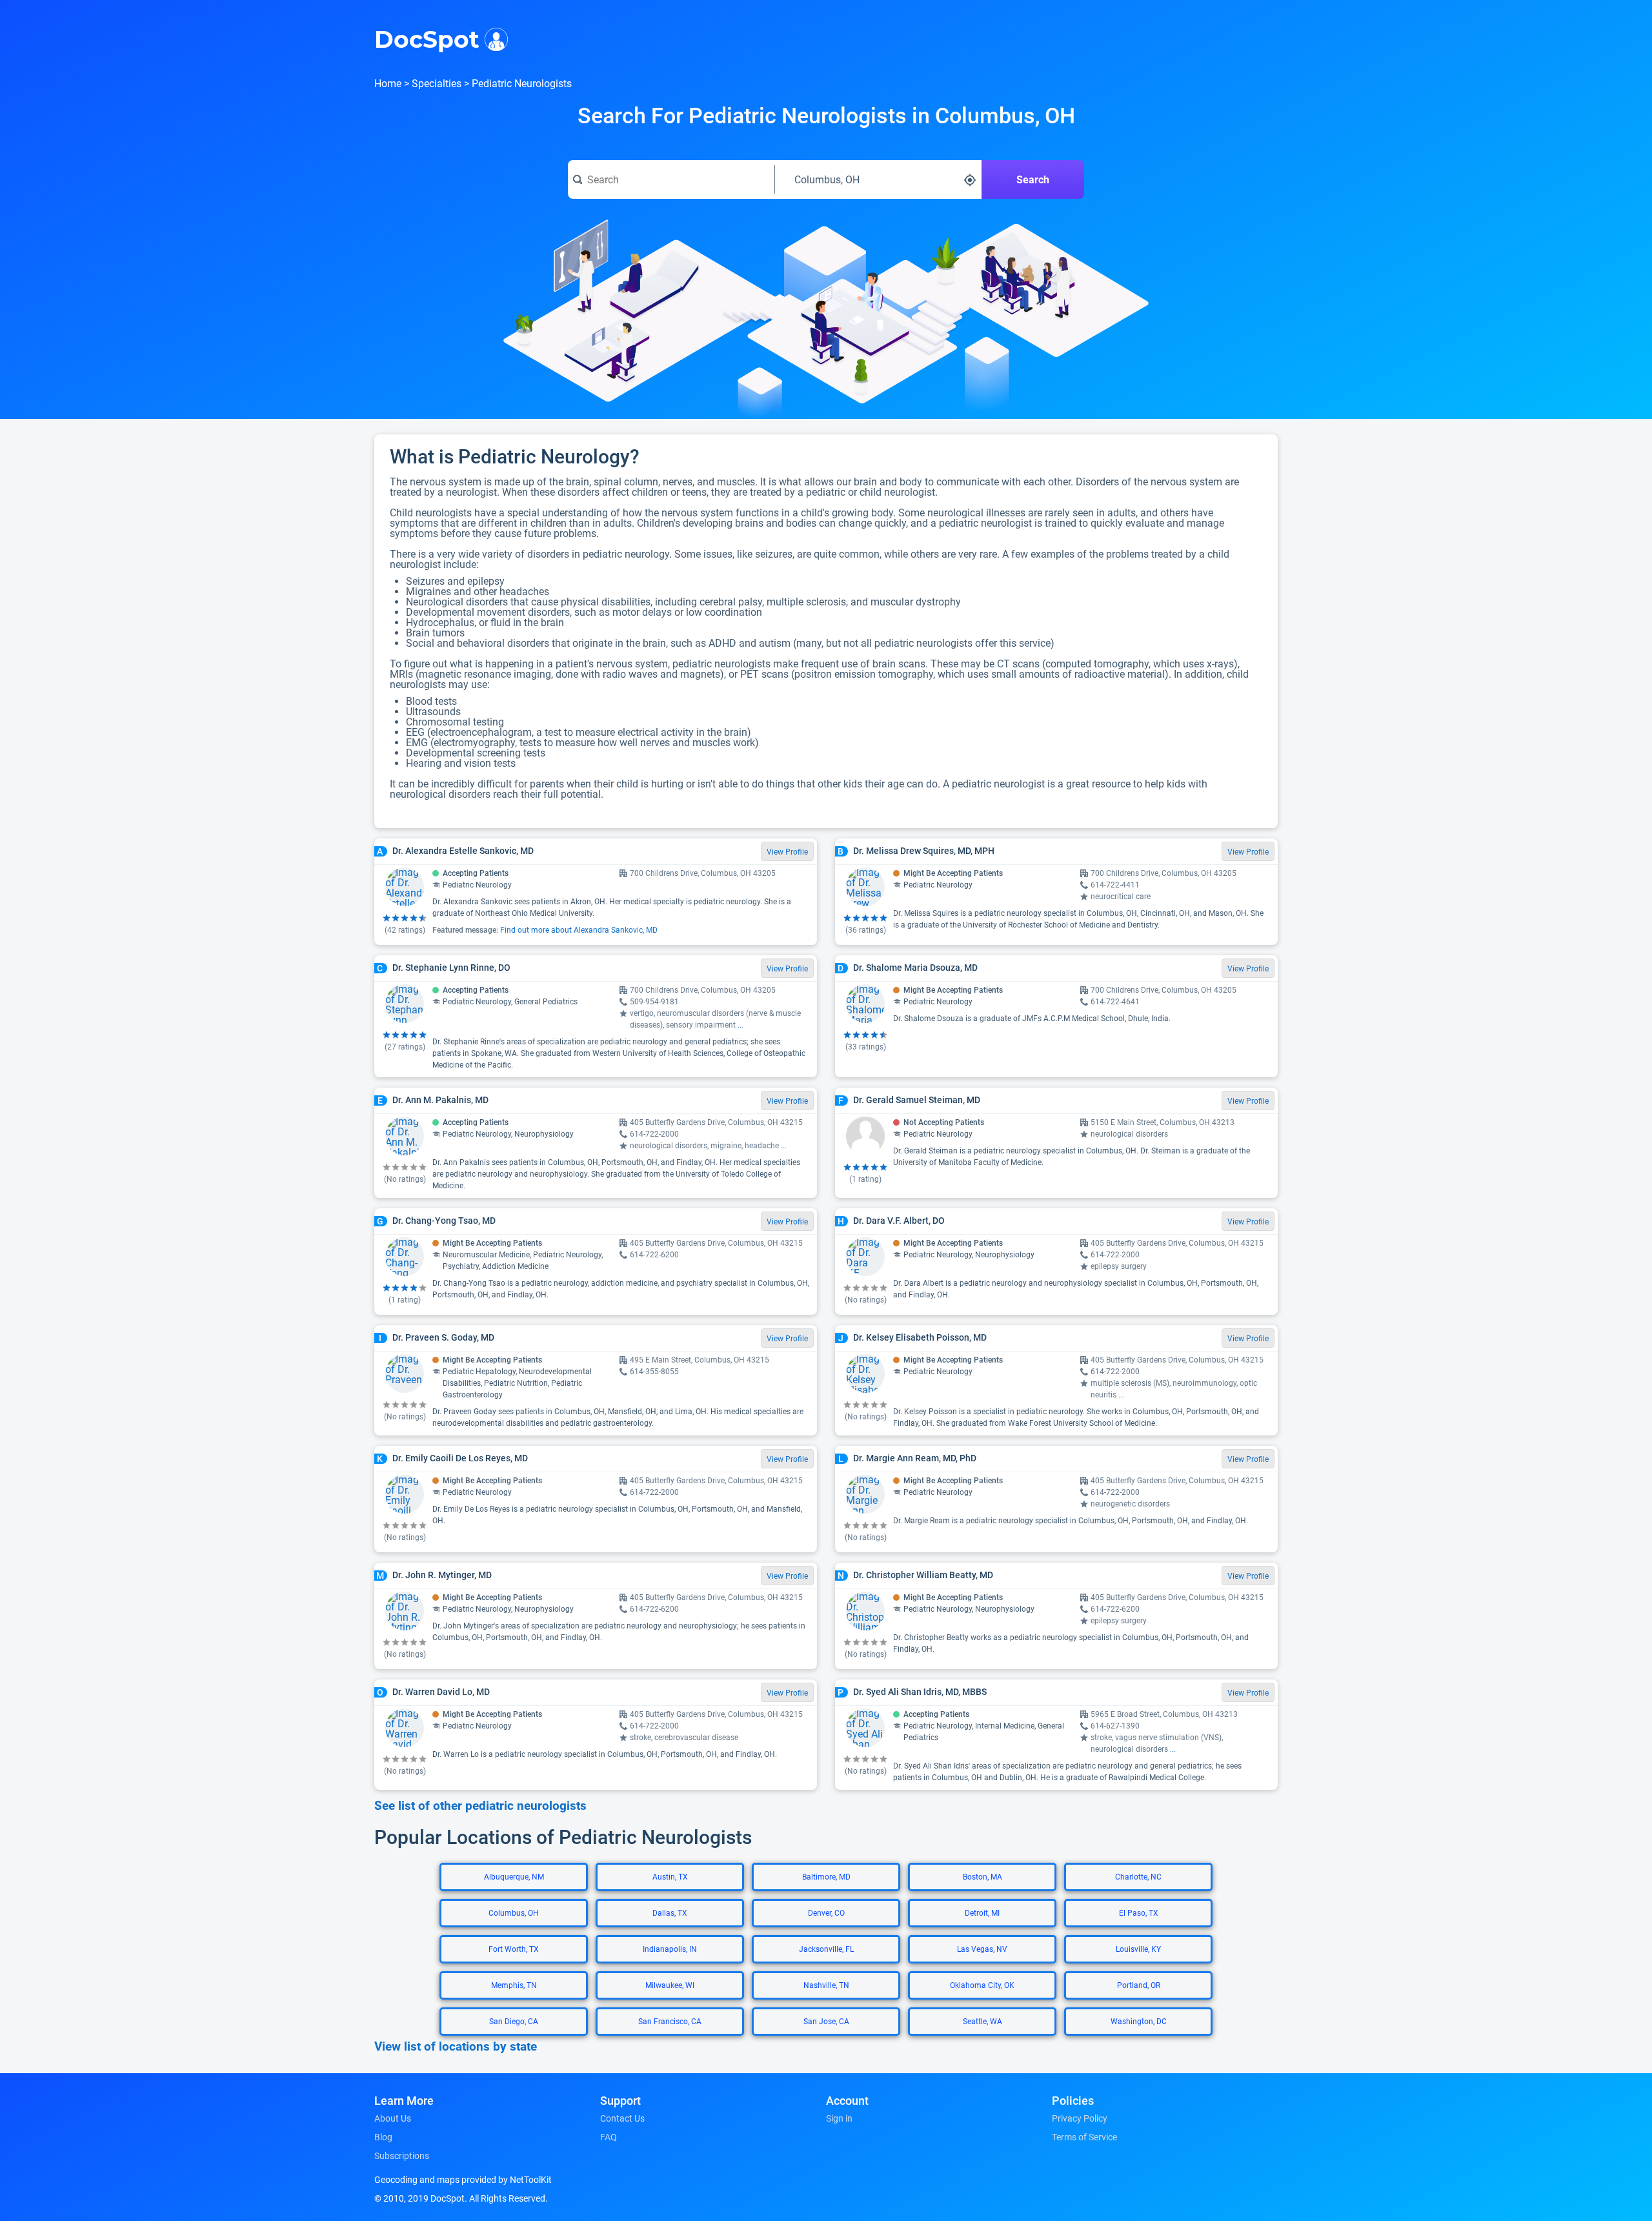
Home (388, 84)
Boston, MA (982, 1877)
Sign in (839, 2118)
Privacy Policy (1080, 2118)
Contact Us (622, 2118)
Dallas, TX (670, 1913)
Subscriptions (402, 2156)
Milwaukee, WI (670, 1985)
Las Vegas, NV (982, 1949)
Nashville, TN (826, 1985)
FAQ (609, 2137)
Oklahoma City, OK (982, 1985)
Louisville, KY (1138, 1949)
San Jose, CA (826, 2022)
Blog (383, 2137)
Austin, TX (670, 1877)
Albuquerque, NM (514, 1877)
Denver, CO (826, 1913)
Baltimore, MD (826, 1877)
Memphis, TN (514, 1985)
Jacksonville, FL (826, 1949)
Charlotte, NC (1138, 1877)
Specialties (437, 84)
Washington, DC (1139, 2022)
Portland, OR (1139, 1985)
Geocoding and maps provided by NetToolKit (463, 2180)
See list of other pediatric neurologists (480, 1806)
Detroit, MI (982, 1913)
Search (1033, 180)
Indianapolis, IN (670, 1949)
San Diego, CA (514, 2022)
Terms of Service (1084, 2137)
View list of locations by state (456, 2047)
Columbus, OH (514, 1913)
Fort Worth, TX (514, 1949)
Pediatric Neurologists (522, 84)
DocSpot (427, 38)
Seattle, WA (982, 2022)
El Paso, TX (1139, 1913)
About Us (393, 2118)
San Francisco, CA (670, 2022)
